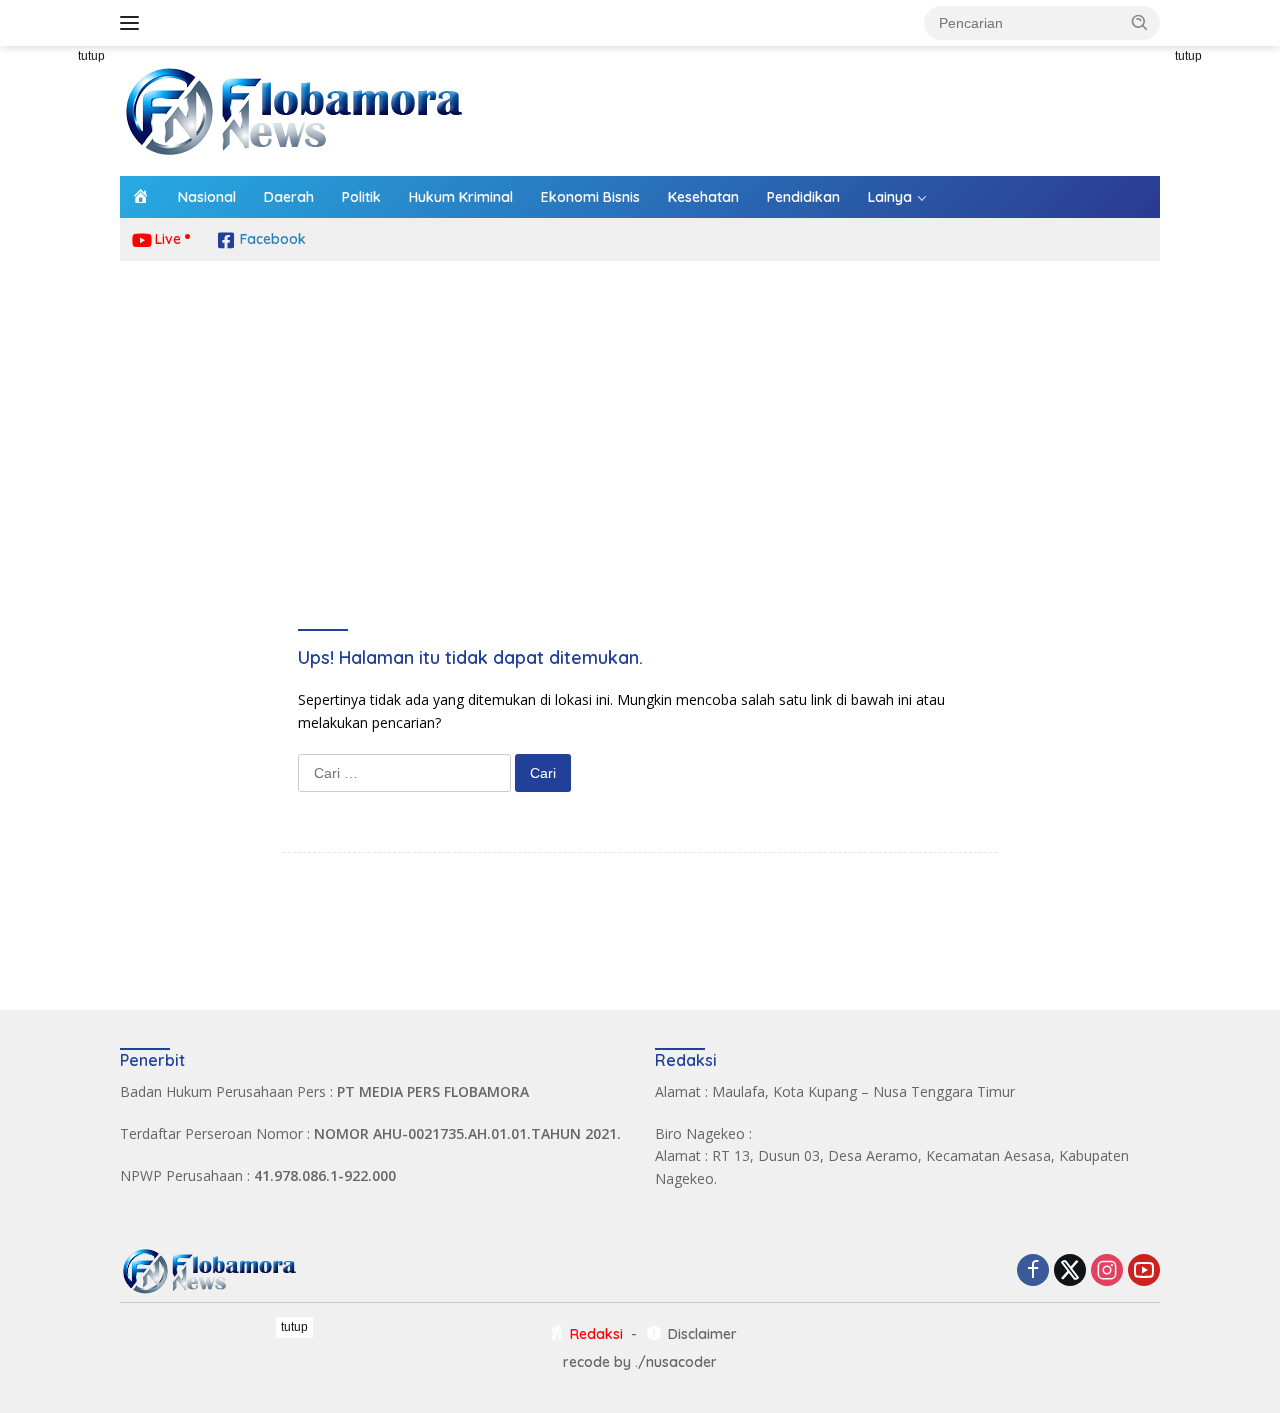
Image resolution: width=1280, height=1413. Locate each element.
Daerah (289, 197)
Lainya (890, 197)
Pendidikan (803, 197)
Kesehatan (703, 197)
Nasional (207, 197)
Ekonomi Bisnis (590, 197)
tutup (91, 56)
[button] (1140, 22)
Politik (361, 197)
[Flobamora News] (295, 109)
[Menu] (133, 23)
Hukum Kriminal (461, 197)
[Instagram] (1107, 1271)
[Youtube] (1144, 1271)
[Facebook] (1033, 1271)
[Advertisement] (640, 421)
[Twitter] (1070, 1271)
